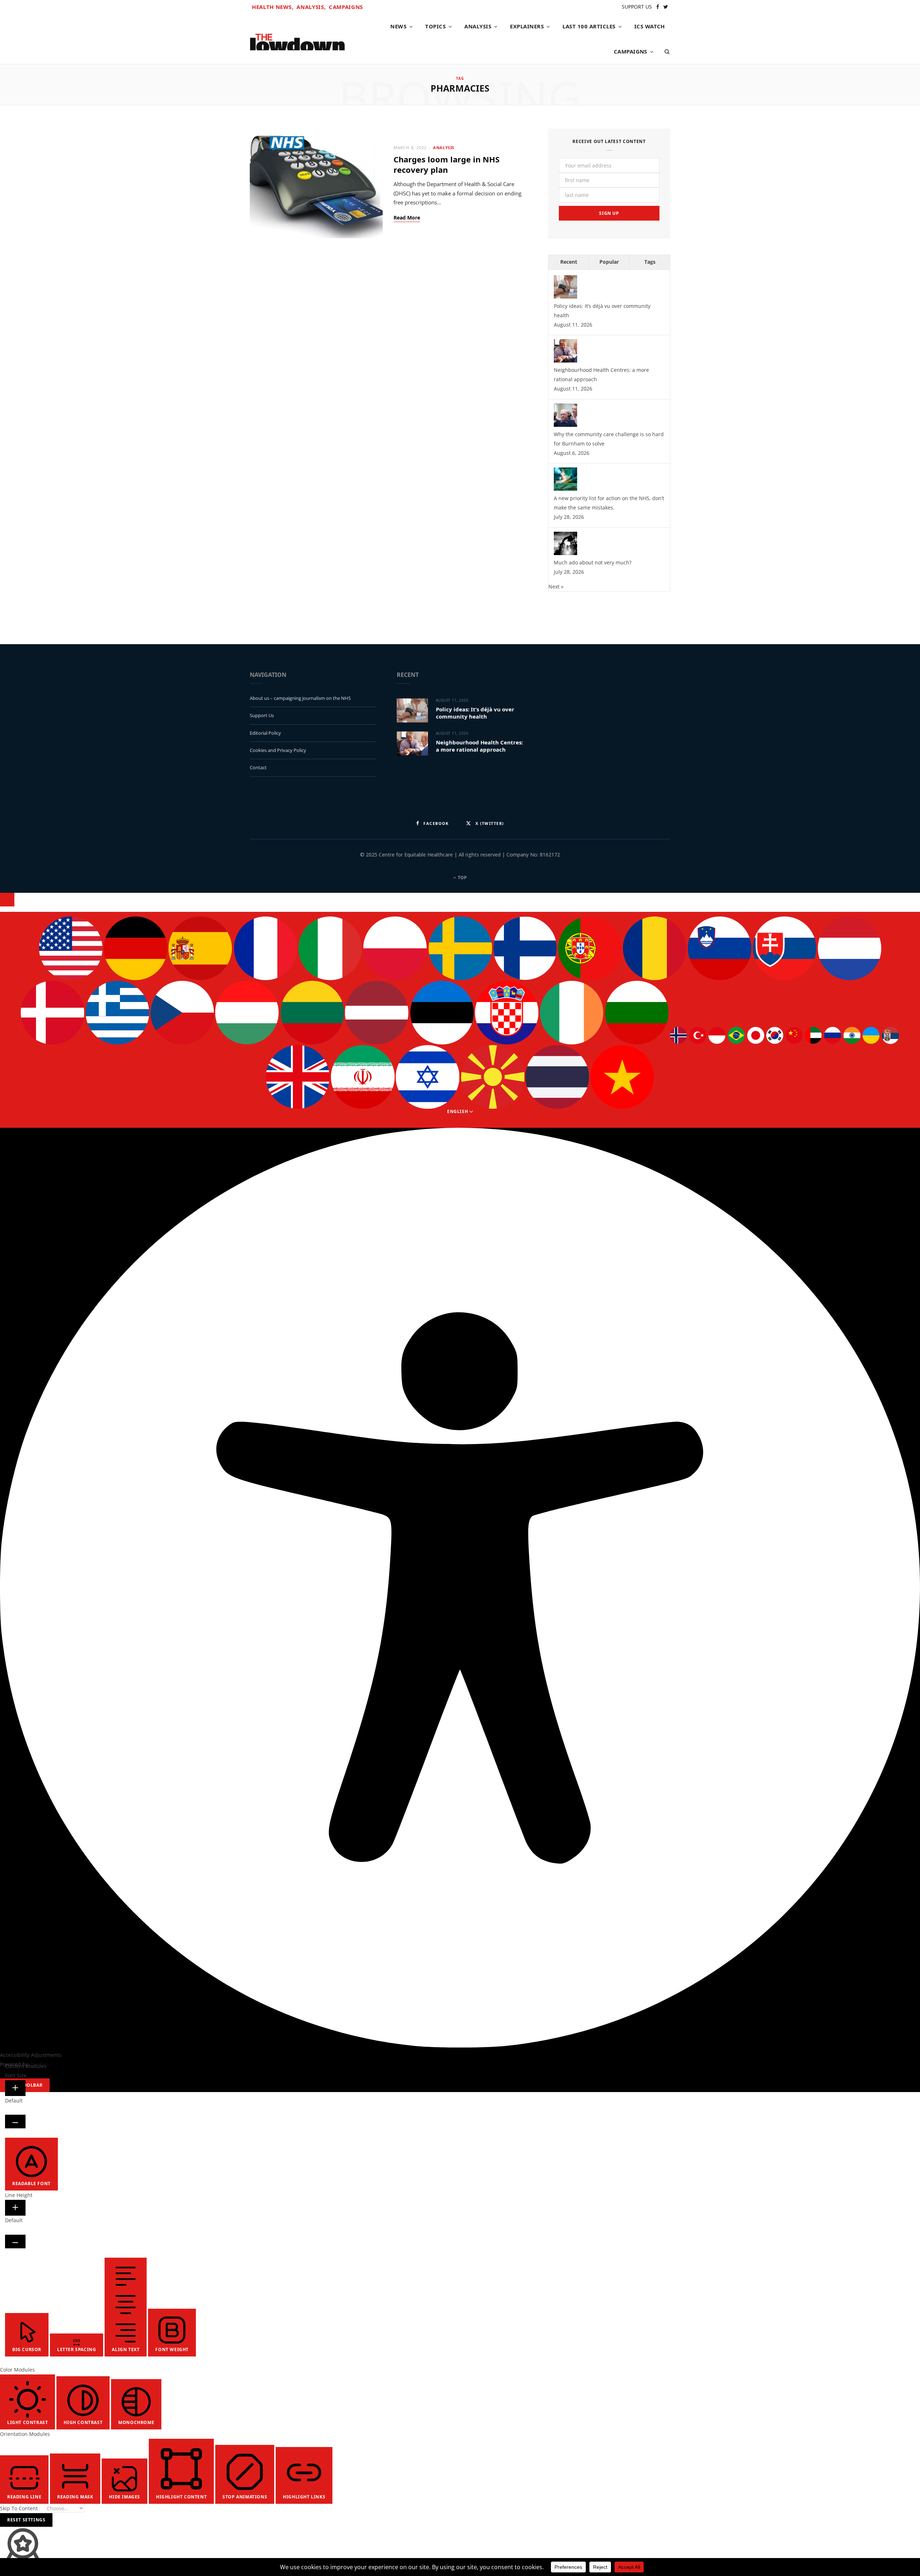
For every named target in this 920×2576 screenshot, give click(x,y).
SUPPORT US (637, 7)
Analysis (478, 26)
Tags (650, 262)
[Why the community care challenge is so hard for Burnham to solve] (565, 425)
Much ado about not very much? (593, 562)
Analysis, (311, 7)
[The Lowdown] (297, 39)
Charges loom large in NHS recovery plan (447, 164)
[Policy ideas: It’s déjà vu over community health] (565, 297)
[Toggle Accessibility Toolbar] (7, 900)
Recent (569, 262)
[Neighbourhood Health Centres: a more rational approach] (565, 361)
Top (462, 878)
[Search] (665, 51)
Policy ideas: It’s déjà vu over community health (475, 713)
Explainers (527, 26)
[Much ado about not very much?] (565, 553)
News (398, 26)
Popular (609, 262)
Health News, (273, 7)
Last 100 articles (589, 26)
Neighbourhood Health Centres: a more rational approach (479, 746)
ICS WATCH (650, 26)
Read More (407, 218)
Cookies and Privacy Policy (278, 750)
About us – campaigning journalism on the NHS (300, 698)
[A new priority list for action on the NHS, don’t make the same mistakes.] (565, 489)
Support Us (262, 715)
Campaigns (346, 7)
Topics (435, 26)
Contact (258, 767)
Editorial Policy (265, 733)
